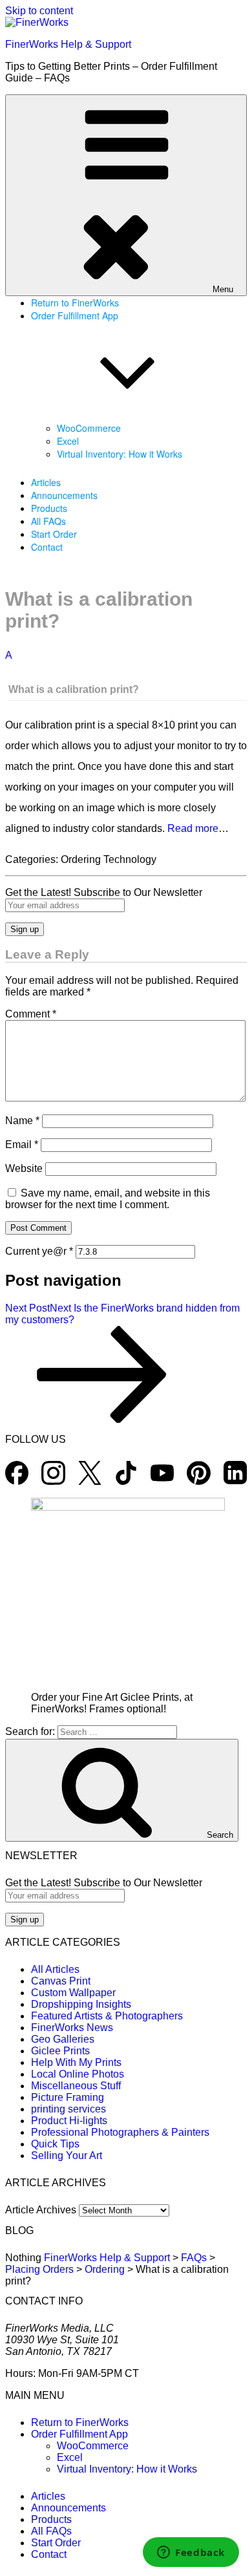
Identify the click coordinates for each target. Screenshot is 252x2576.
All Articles (55, 1969)
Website (24, 1168)
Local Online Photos (78, 2074)
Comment (31, 1014)
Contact (47, 547)
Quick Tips (55, 2144)
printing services (68, 2109)
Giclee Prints (60, 2051)
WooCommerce (89, 428)
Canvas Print (61, 1981)
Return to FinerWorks (75, 303)
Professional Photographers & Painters (120, 2132)
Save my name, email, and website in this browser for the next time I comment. (108, 1199)
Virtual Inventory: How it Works (120, 454)
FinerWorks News (72, 2028)
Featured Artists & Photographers (107, 2016)
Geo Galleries (63, 2039)
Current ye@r (39, 1251)
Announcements (64, 495)
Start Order (54, 534)
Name (22, 1121)
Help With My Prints (76, 2062)
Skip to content (39, 11)
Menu (223, 289)
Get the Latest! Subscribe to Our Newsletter (104, 892)
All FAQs (48, 521)
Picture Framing (68, 2097)
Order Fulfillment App (79, 2434)
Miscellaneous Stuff (76, 2086)
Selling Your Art (67, 2156)
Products (49, 508)
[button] (126, 673)
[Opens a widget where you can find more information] (191, 2553)
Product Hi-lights (69, 2121)
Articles (46, 482)
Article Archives (41, 2210)
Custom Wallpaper (73, 1993)
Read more (193, 828)
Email (22, 1144)
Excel (68, 441)
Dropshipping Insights (81, 2004)
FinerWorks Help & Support (68, 44)
